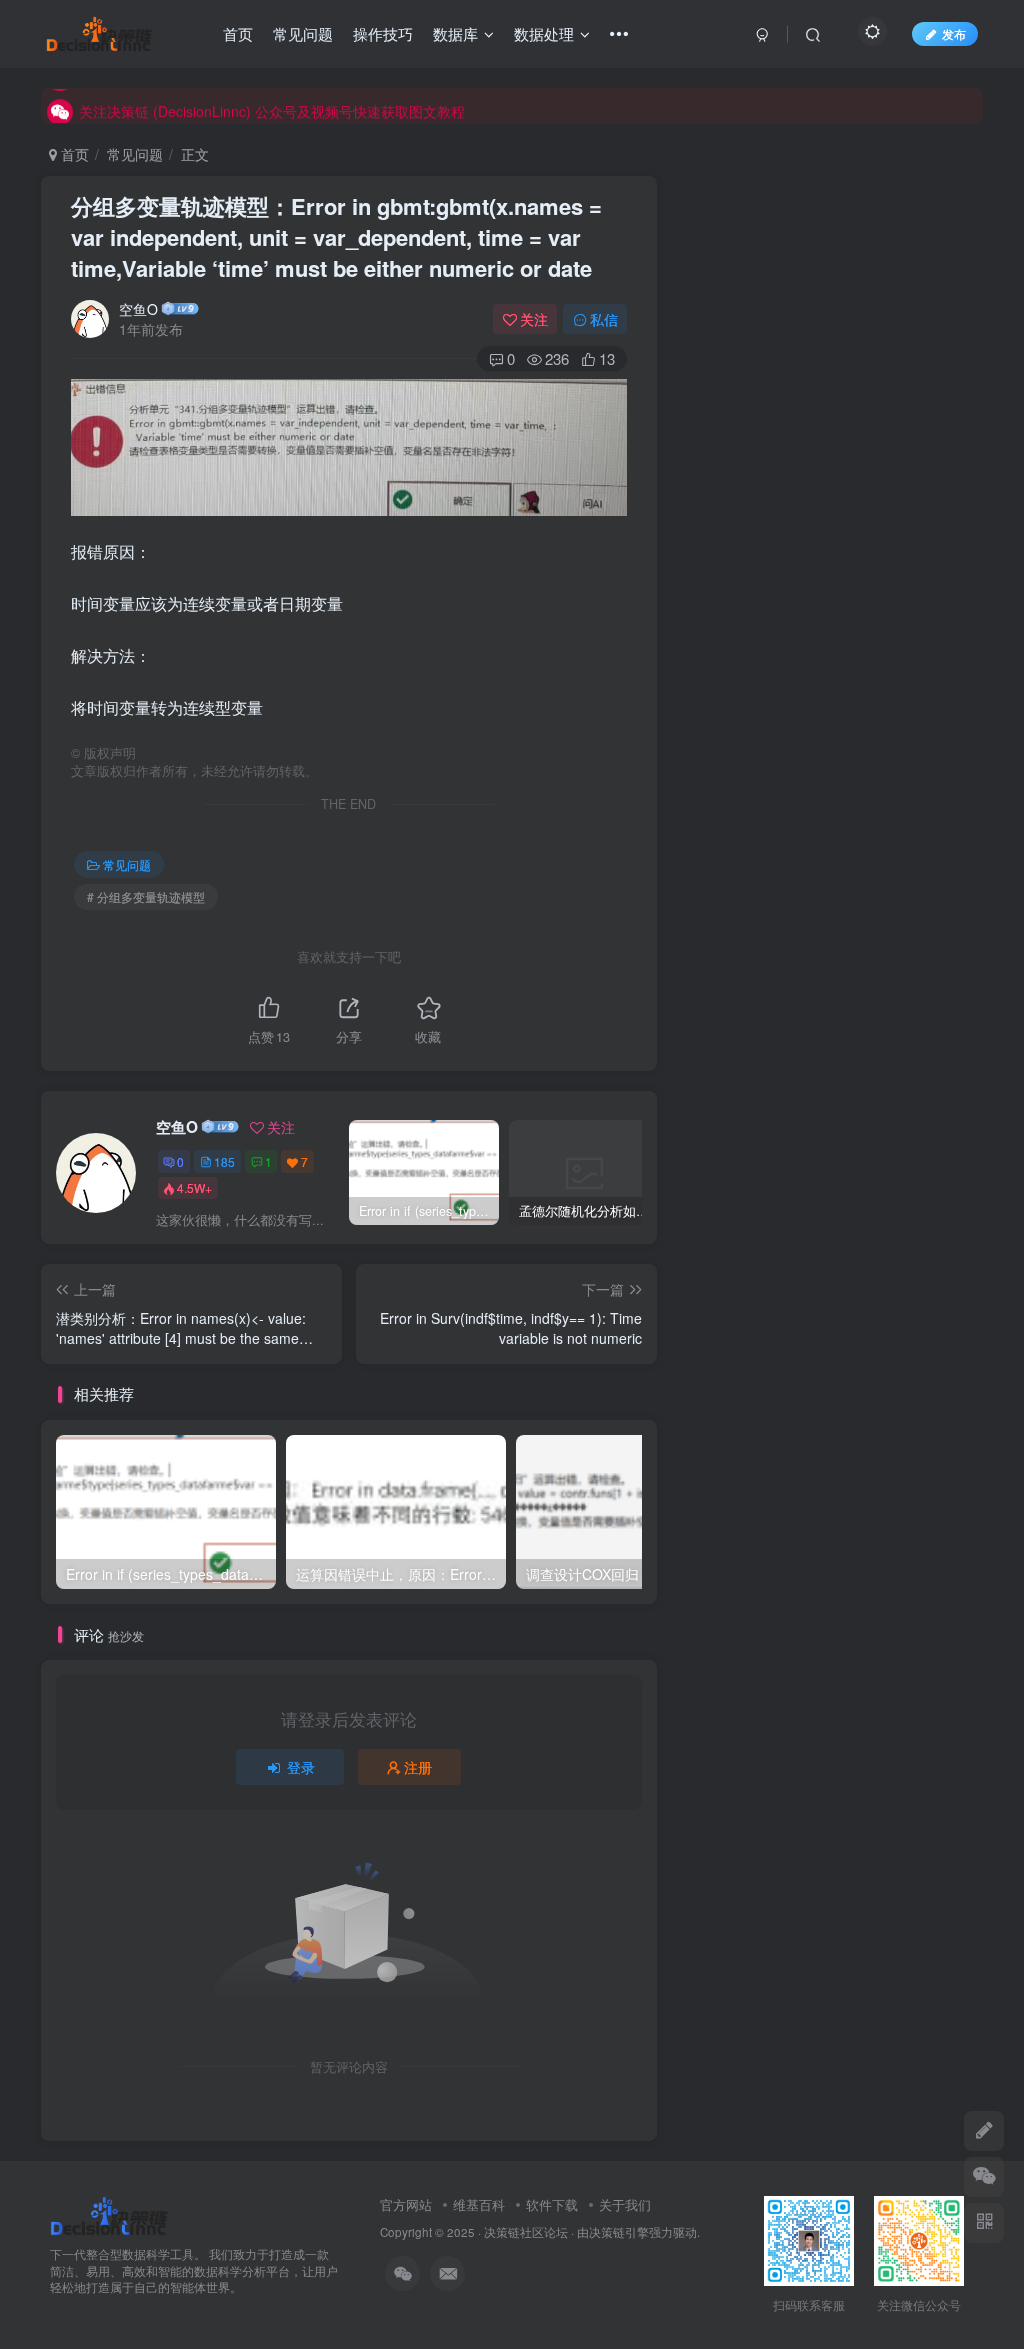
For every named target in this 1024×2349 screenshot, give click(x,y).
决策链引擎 (619, 2232)
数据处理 (544, 33)
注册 (418, 1767)
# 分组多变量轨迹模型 (146, 896)
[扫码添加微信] (984, 2177)
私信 (604, 319)
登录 (301, 1767)
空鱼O (138, 309)
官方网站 (406, 2204)
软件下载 (552, 2204)
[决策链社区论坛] (109, 2213)
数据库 (455, 33)
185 (224, 1161)
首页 (238, 33)
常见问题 (303, 33)
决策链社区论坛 (526, 2232)
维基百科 (479, 2204)
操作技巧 (383, 33)
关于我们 (625, 2204)
